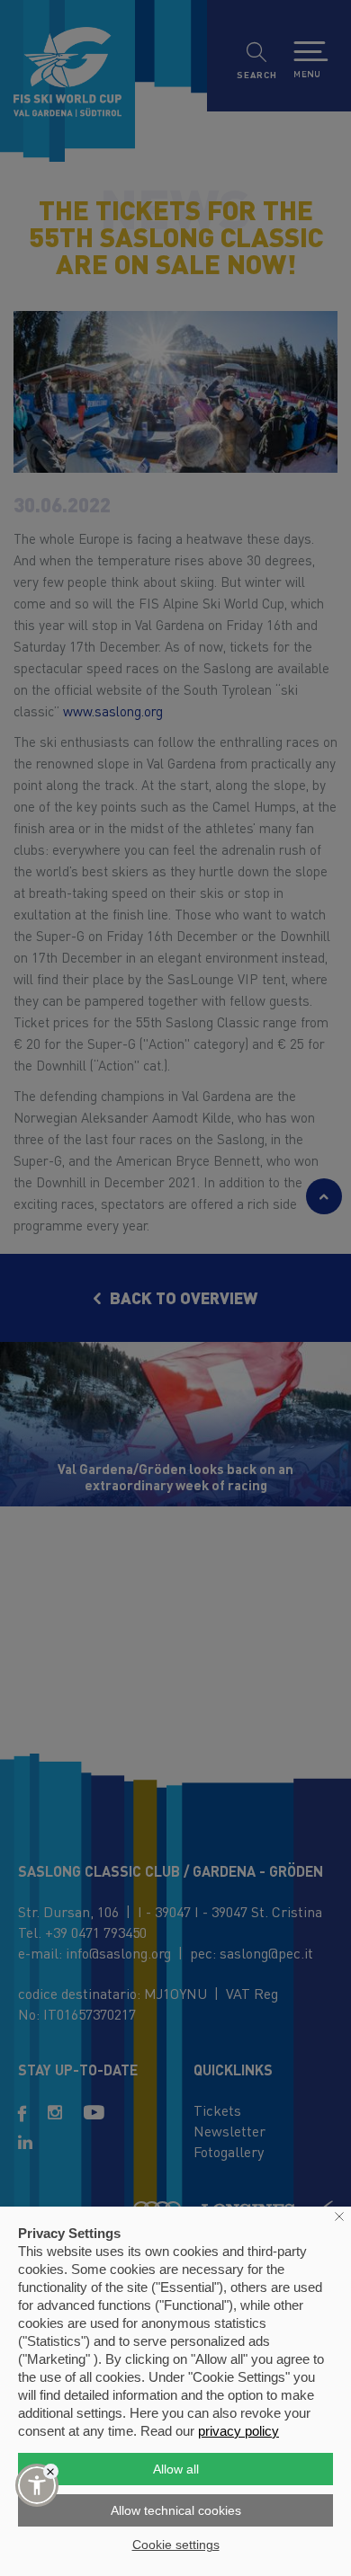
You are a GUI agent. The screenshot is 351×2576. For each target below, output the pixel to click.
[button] (37, 2485)
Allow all (176, 2469)
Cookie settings (176, 2545)
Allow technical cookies (176, 2510)
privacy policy (238, 2431)
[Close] (51, 2471)
